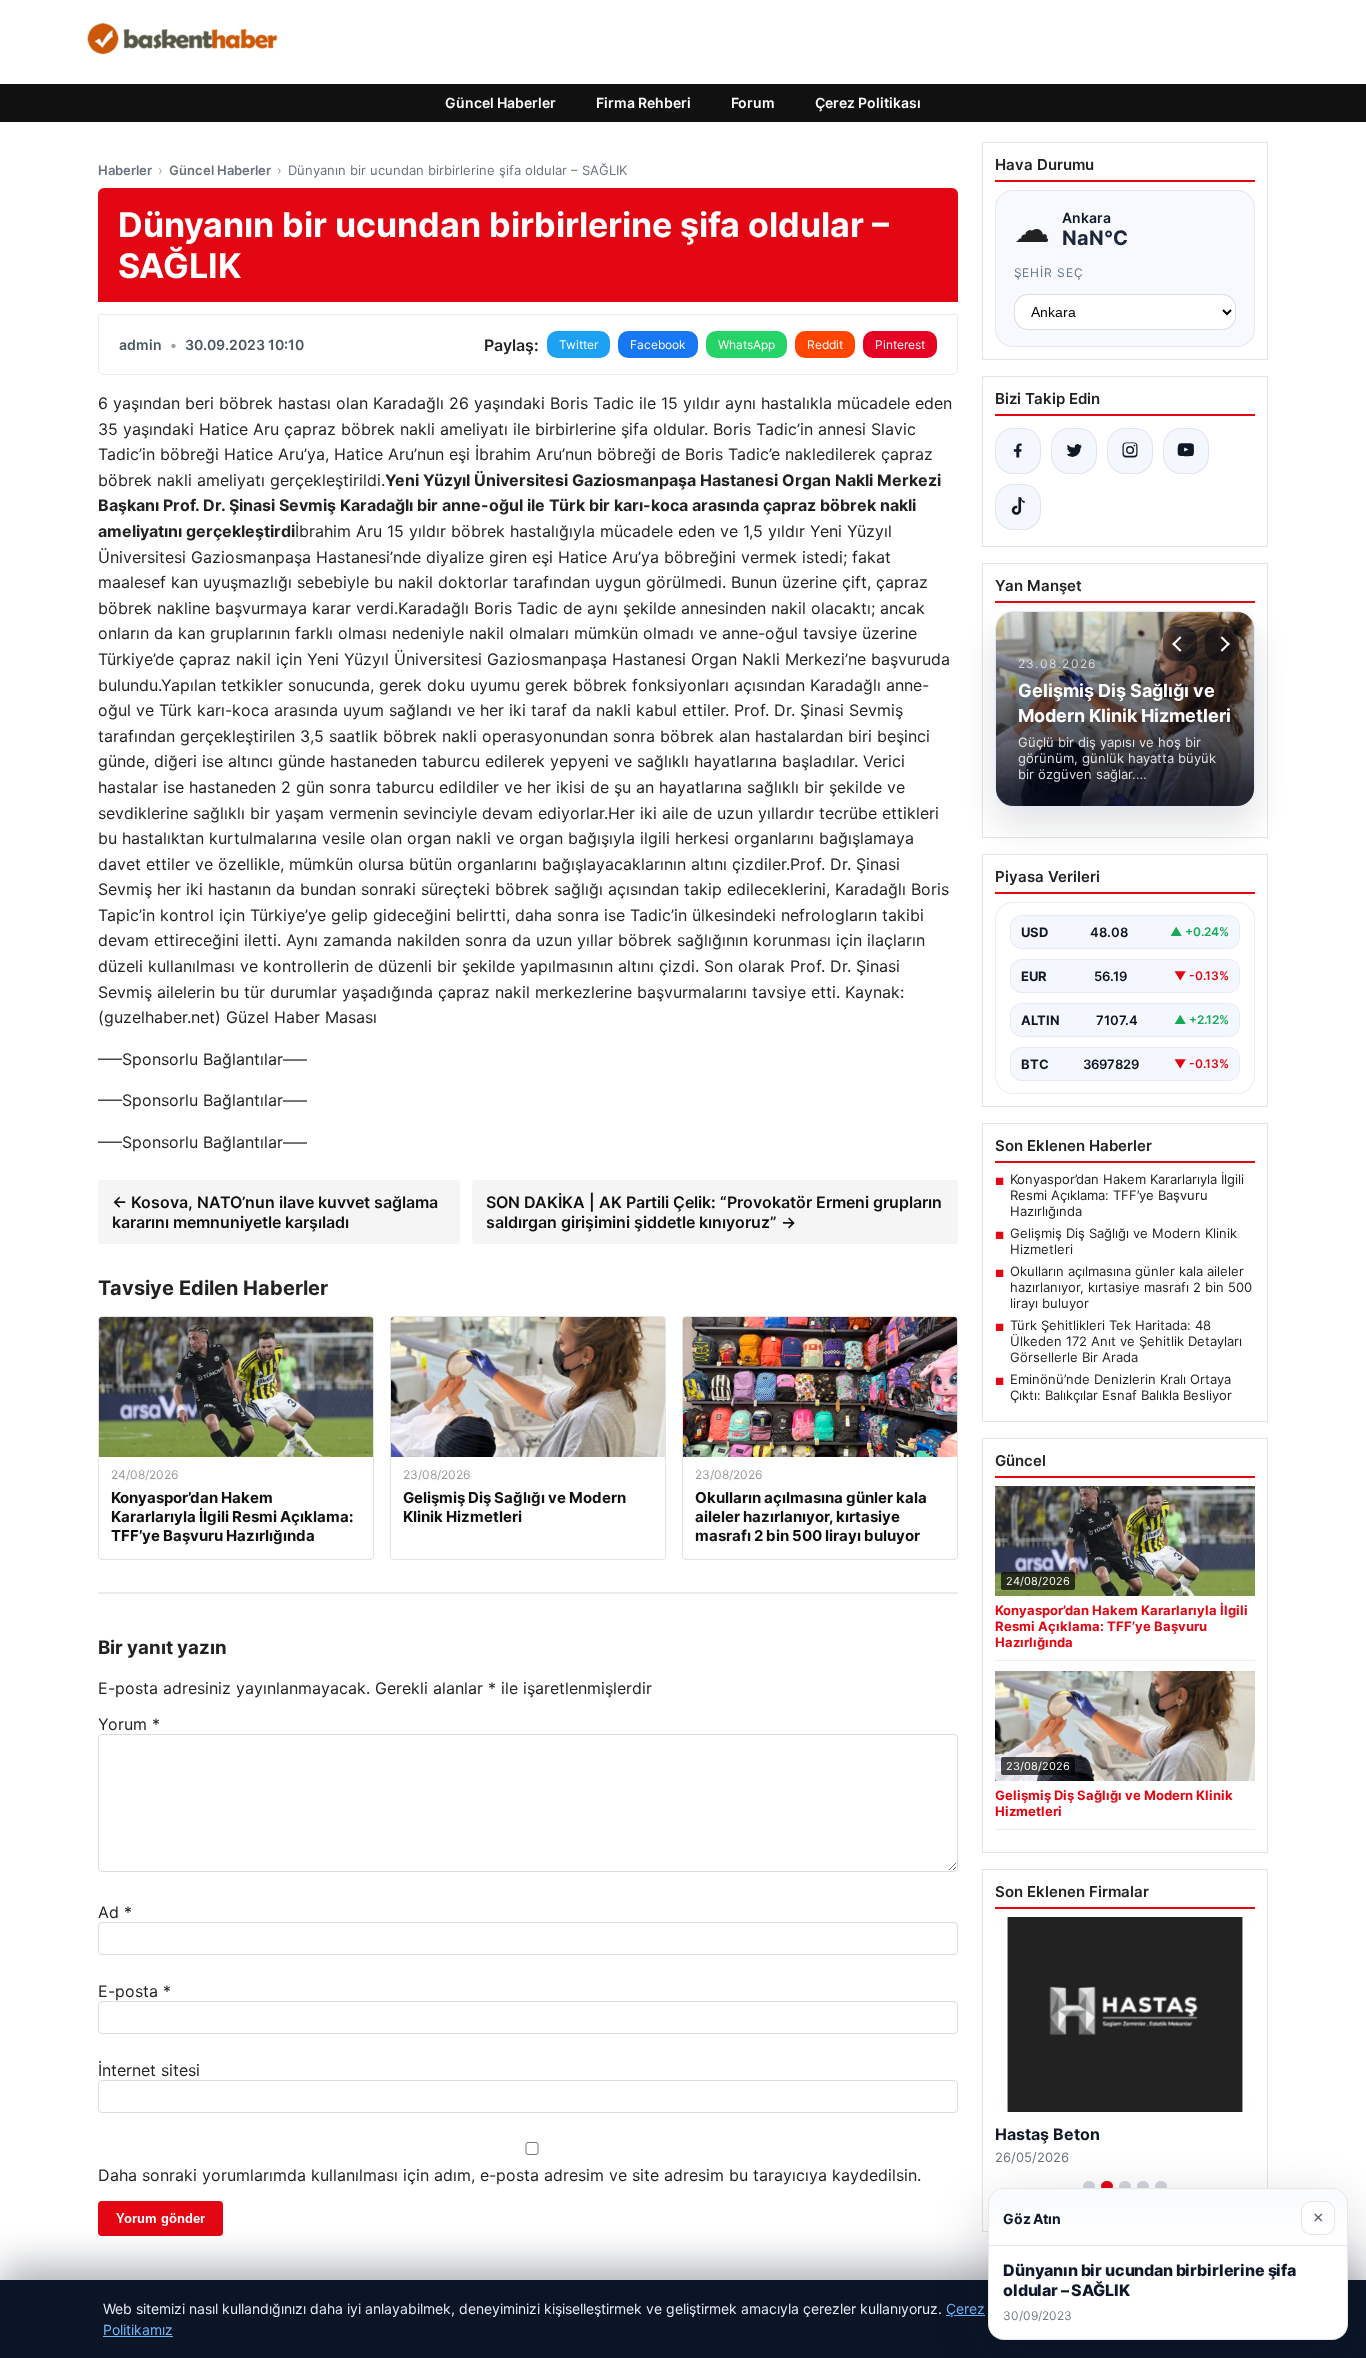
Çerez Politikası (868, 102)
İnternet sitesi (149, 2070)
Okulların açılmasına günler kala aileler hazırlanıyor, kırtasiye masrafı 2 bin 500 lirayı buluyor (1131, 1287)
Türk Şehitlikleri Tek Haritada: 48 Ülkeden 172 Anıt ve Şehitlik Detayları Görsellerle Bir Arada (1126, 1341)
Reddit (825, 344)
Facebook (658, 344)
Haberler (125, 170)
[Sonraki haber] (1222, 644)
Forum (753, 102)
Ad (115, 1912)
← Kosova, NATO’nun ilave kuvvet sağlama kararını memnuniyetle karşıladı (275, 1212)
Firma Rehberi (643, 102)
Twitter (578, 344)
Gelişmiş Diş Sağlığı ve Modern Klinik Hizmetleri (1123, 1241)
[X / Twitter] (1074, 451)
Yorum (129, 1724)
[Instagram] (1130, 451)
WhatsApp (746, 344)
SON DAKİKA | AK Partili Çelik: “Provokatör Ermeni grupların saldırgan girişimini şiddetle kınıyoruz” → (714, 1212)
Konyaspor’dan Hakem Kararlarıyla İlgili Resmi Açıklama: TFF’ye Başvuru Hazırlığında (1127, 1195)
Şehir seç (1049, 272)
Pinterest (900, 344)
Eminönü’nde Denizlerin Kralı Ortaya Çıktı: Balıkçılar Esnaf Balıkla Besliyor (1121, 1387)
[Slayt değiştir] (1089, 2186)
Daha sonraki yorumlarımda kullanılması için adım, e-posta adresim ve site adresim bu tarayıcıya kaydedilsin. (509, 2175)
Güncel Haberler (500, 102)
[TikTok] (1018, 507)
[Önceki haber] (1180, 644)
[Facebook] (1018, 451)
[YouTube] (1186, 451)
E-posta (134, 1991)
